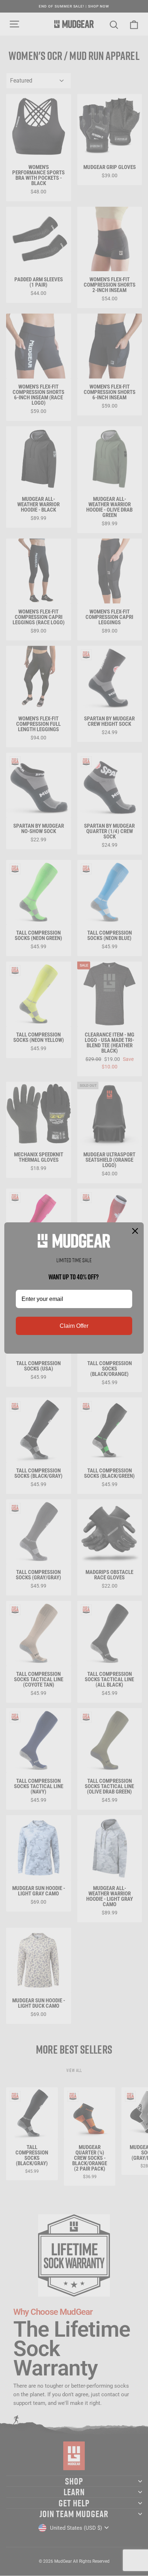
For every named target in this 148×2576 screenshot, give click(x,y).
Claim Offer (74, 1326)
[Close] (135, 1231)
